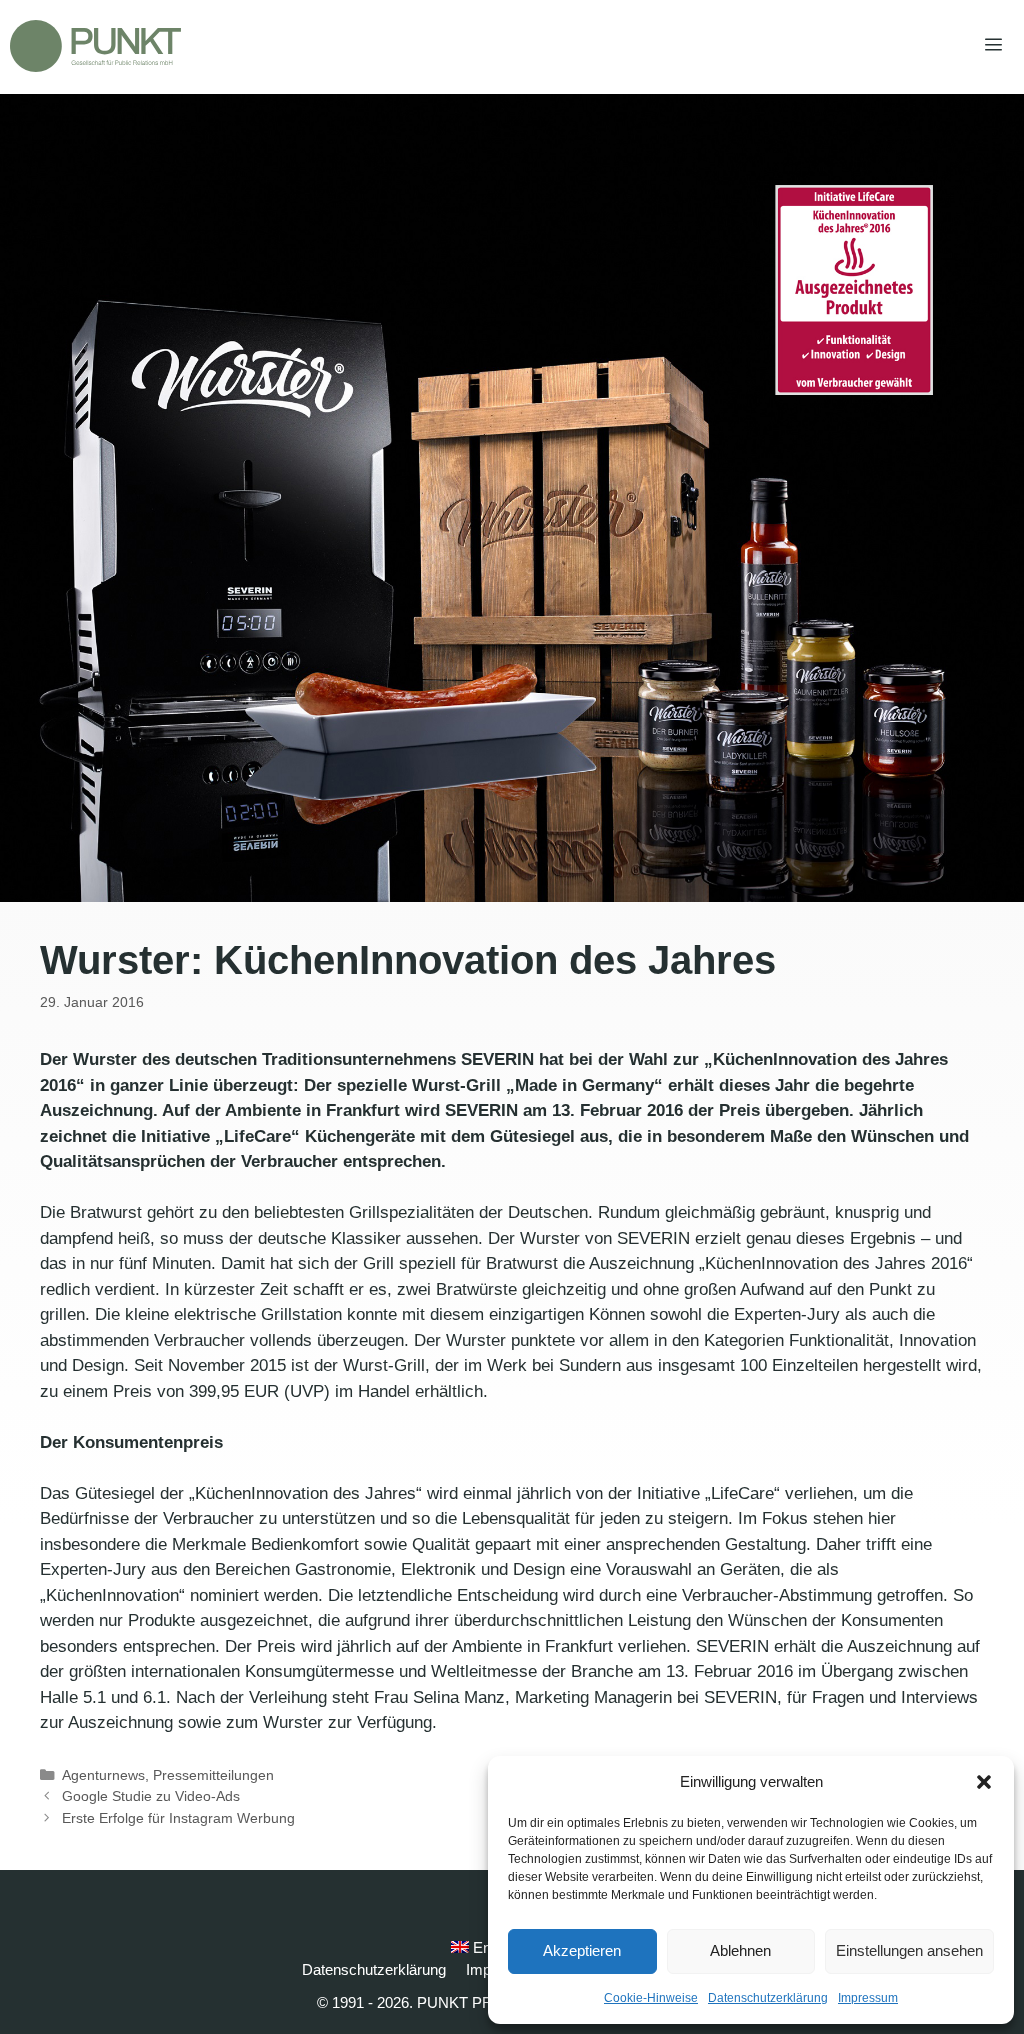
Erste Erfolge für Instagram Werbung (178, 1818)
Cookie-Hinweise (651, 1998)
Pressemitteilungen (213, 1775)
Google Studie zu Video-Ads (151, 1796)
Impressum (868, 1998)
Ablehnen (740, 1950)
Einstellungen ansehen (909, 1950)
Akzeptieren (582, 1950)
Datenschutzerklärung (768, 1998)
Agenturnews (103, 1775)
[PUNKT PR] (95, 46)
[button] (984, 1782)
